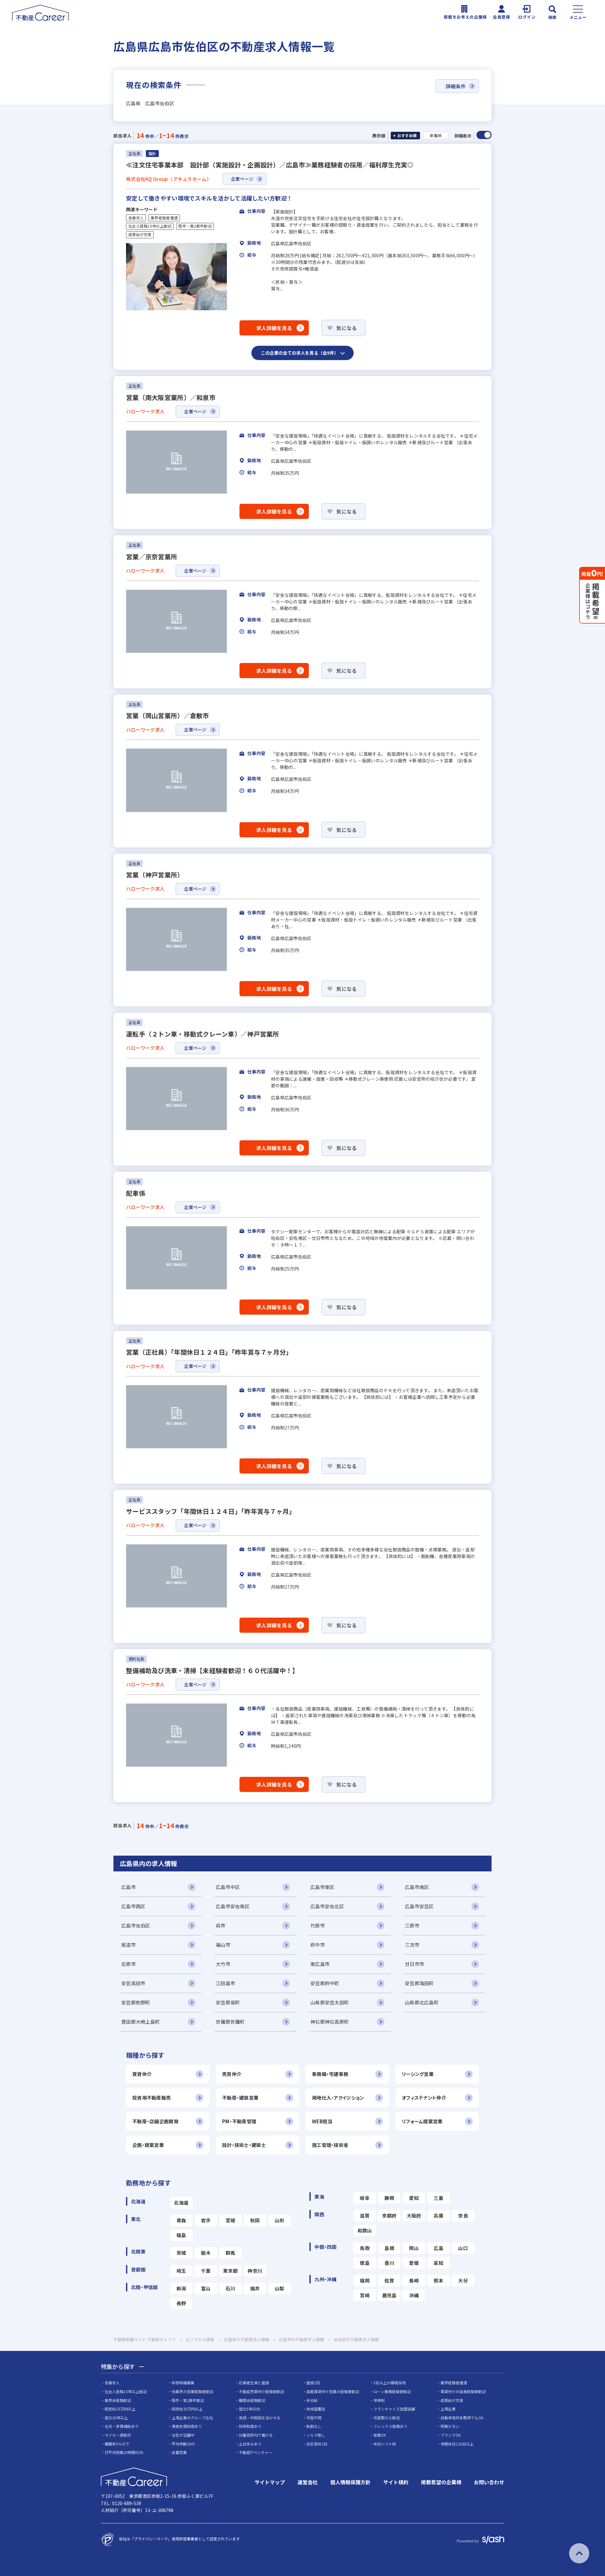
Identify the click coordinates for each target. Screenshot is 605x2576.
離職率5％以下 (117, 2444)
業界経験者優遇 (164, 218)
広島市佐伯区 (136, 1925)
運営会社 (308, 2482)
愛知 (414, 2198)
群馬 (230, 2253)
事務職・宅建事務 (330, 2074)
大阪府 (414, 2215)
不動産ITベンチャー (256, 2452)
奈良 (463, 2215)
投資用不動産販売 (152, 2098)
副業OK (380, 2435)
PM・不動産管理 (239, 2121)
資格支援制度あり (187, 2426)
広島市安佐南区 (233, 1906)
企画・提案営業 (148, 2145)
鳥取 (365, 2248)
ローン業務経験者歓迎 (392, 2391)
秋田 (255, 2220)
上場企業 (448, 2409)
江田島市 (225, 1983)
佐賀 (389, 2280)
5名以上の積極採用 (390, 2383)
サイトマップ (270, 2482)
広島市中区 (228, 1887)
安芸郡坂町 (228, 2002)
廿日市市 (415, 1964)
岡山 (414, 2248)
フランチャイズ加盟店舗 (394, 2409)
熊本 (438, 2280)
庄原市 (129, 1964)
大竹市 (223, 1964)
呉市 (221, 1925)
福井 (255, 2288)
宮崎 (365, 2295)
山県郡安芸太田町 (330, 2002)
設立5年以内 (249, 2409)
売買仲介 (232, 2074)
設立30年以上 (116, 2418)
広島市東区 (322, 1887)
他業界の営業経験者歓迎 (193, 2391)
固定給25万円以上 (120, 2409)
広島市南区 (417, 1887)
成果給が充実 (140, 235)
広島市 (129, 1887)
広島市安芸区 (419, 1906)
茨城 (181, 2253)
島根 (389, 2248)
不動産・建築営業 (240, 2098)
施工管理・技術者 (330, 2145)
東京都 (230, 2271)
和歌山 (365, 2230)
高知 (438, 2263)
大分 (463, 2280)
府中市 (318, 1945)
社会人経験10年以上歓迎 (150, 226)
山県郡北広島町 (422, 2002)
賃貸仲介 (142, 2074)
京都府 (389, 2215)
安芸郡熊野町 (136, 2002)
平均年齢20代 (183, 2444)
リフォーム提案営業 (422, 2121)
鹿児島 (389, 2295)
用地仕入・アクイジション (338, 2098)
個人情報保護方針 (350, 2482)
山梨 (280, 2288)
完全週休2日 (317, 2444)
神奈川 (255, 2271)
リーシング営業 (418, 2074)
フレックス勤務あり (390, 2426)
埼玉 (181, 2271)
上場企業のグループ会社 (192, 2418)
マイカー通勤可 (118, 2435)
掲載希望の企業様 (441, 2482)
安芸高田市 (133, 1983)
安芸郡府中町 (325, 1983)
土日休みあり (250, 2444)
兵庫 (438, 2215)
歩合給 (312, 2400)
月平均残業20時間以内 (124, 2452)
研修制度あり (250, 2426)
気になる (346, 328)
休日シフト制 (385, 2444)
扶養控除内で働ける (256, 2435)
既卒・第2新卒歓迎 (195, 226)
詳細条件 (456, 86)
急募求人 (136, 218)
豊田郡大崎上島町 (141, 2022)
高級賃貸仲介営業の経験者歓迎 (333, 2391)
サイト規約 (396, 2482)
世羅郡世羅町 (230, 2022)
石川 (230, 2288)
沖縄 (414, 2295)
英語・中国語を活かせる (260, 2418)
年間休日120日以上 (457, 2444)
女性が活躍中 (183, 2435)
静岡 (389, 2198)
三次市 (412, 1945)
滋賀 (365, 2215)
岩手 (206, 2220)
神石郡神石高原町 (330, 2022)
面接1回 (313, 2383)
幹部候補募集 (183, 2383)
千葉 (206, 2271)
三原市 (412, 1925)
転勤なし (314, 2426)
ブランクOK (451, 2435)
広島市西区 (133, 1906)
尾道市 (129, 1945)
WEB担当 (322, 2121)
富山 (206, 2288)
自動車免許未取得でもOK (462, 2418)
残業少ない (450, 2426)
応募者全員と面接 (254, 2383)
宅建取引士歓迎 (387, 2418)
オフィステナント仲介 (424, 2098)
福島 (181, 2235)
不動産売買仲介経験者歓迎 (262, 2391)
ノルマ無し (316, 2435)
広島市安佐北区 (327, 1906)
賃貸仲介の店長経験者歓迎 (463, 2391)
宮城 (230, 2220)
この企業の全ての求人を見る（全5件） (300, 353)
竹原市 (318, 1925)
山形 (280, 2220)
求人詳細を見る (274, 328)
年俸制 (379, 2400)
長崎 (414, 2280)
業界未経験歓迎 (118, 2400)
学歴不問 (314, 2418)
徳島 (365, 2263)
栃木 (206, 2253)
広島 (438, 2248)
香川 (389, 2263)
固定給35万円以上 (187, 2409)
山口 (463, 2248)
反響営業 (179, 2452)
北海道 (181, 2203)
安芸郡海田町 (419, 1983)
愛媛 (414, 2263)
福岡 (365, 2280)
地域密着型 (316, 2409)
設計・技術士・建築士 (244, 2145)
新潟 (181, 2288)
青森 (181, 2220)
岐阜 (365, 2198)
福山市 (223, 1945)
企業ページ (242, 179)
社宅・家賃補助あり (122, 2426)
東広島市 (320, 1964)
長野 (181, 2303)
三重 (438, 2198)
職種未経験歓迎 (252, 2400)
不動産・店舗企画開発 (155, 2121)
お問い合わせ (489, 2482)
